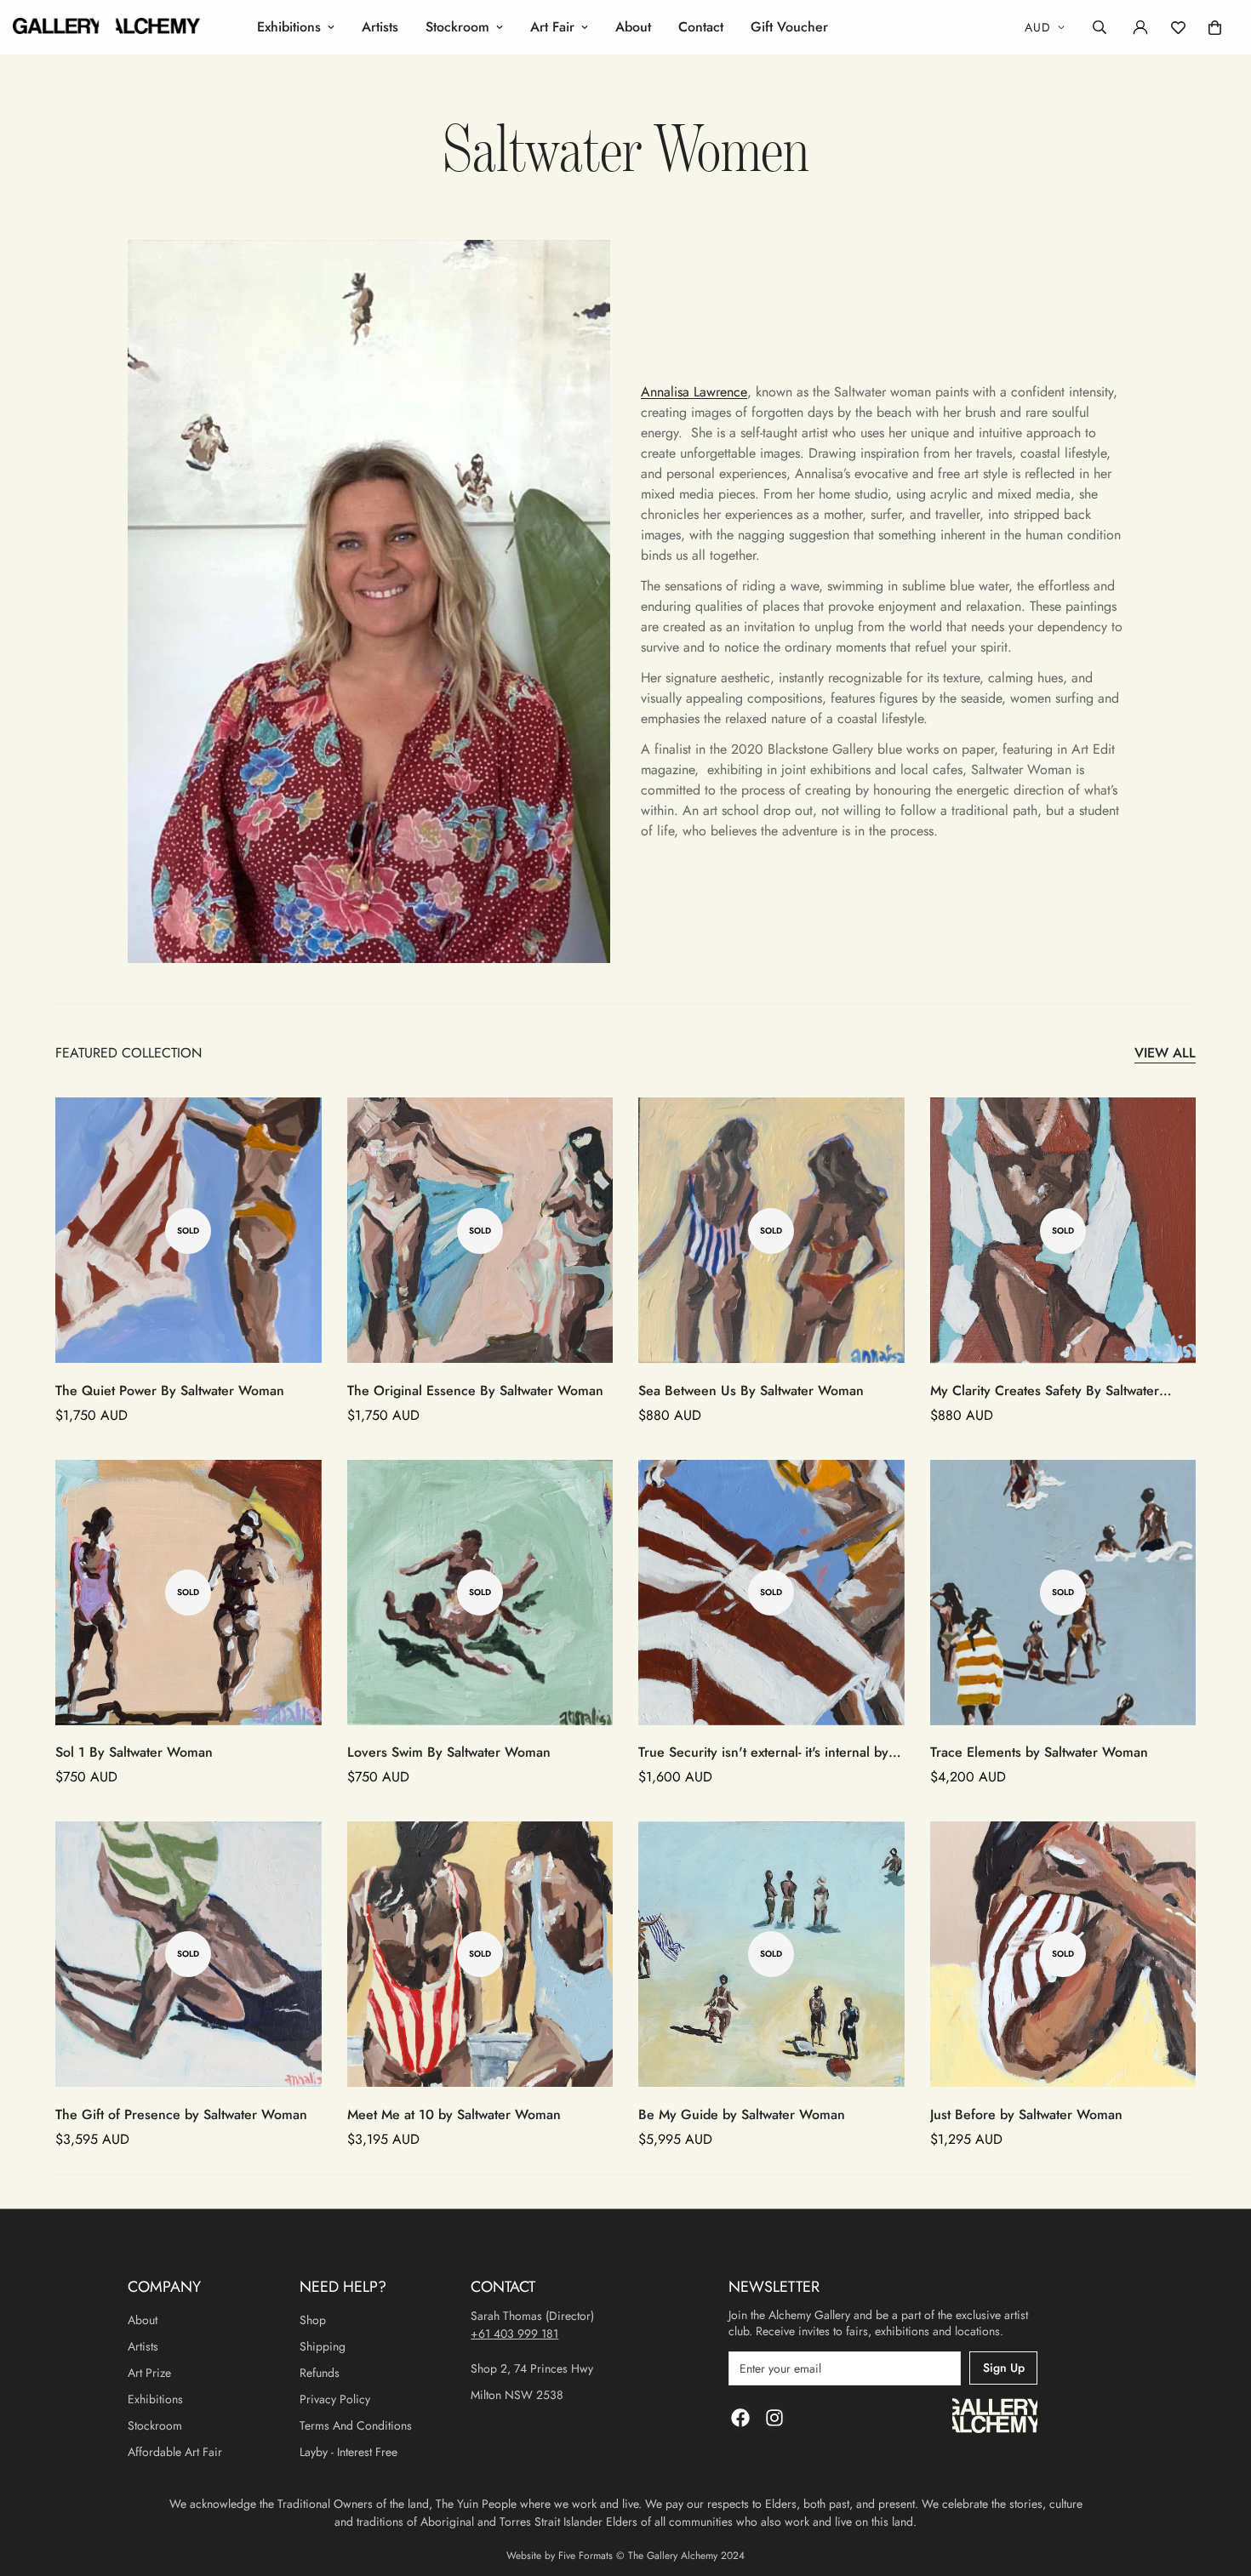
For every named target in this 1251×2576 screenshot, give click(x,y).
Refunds (320, 2373)
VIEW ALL (1165, 1053)
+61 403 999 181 (514, 2334)
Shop (313, 2320)
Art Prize (149, 2373)
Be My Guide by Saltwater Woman (742, 2114)
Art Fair (552, 27)
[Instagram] (774, 2418)
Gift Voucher (789, 27)
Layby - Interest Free (348, 2452)
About (633, 27)
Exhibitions (289, 27)
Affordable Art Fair (175, 2452)
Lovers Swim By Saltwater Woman (449, 1752)
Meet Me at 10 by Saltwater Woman (454, 2114)
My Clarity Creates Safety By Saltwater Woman (1045, 1391)
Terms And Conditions (356, 2425)
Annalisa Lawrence (694, 392)
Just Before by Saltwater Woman (1026, 2114)
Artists (380, 27)
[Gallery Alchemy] (106, 27)
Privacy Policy (335, 2399)
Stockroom (457, 27)
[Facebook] (740, 2418)
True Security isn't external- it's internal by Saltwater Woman (763, 1752)
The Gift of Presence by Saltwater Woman (181, 2114)
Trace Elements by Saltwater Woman (1039, 1752)
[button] (1215, 28)
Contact (701, 27)
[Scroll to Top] (1218, 2483)
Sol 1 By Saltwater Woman (134, 1752)
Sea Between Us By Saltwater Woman (751, 1391)
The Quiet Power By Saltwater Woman (170, 1391)
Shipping (323, 2346)
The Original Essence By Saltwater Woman (475, 1391)
